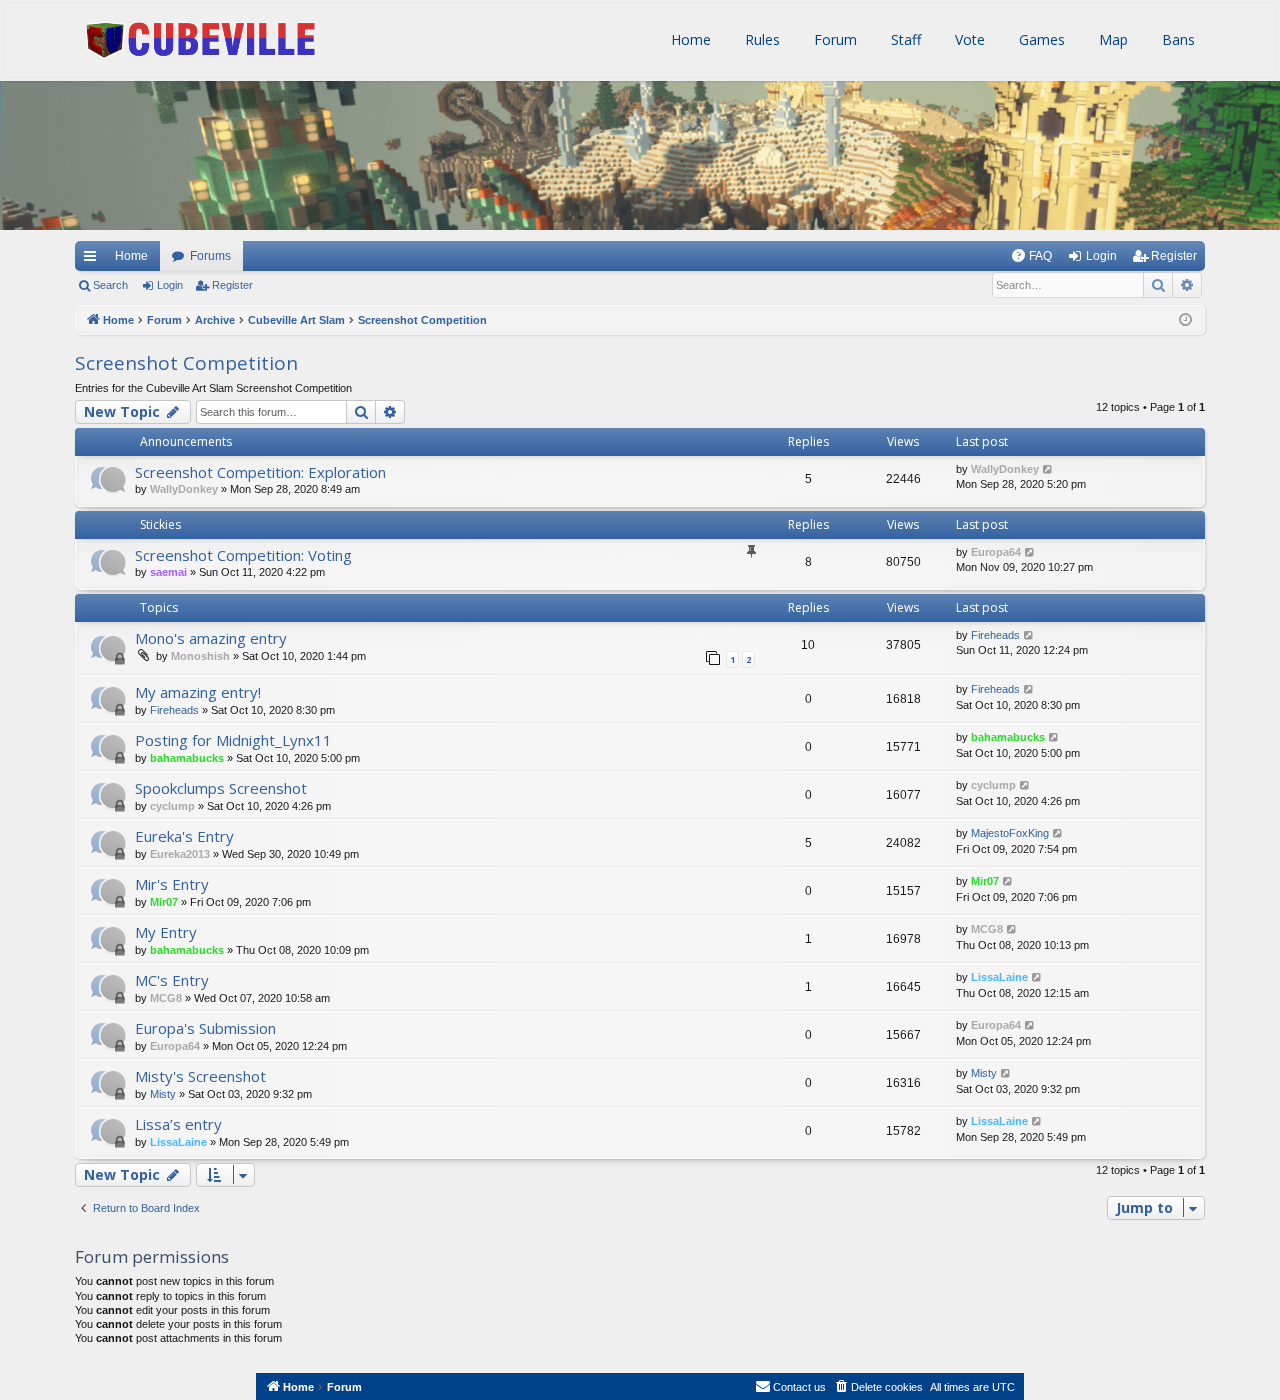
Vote (968, 39)
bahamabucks (187, 758)
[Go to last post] (1048, 469)
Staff (904, 39)
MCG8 (987, 929)
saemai (168, 572)
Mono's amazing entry (211, 638)
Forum (833, 39)
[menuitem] (1031, 256)
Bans (1176, 39)
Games (1040, 39)
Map (1111, 39)
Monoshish (200, 656)
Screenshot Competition (186, 363)
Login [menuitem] (1101, 256)
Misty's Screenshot (200, 1076)
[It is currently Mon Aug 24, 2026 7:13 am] (1185, 320)
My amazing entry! (198, 692)
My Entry (166, 932)
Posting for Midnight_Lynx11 (233, 740)
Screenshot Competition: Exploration (260, 472)
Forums (210, 256)
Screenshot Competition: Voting (243, 555)
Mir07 (164, 902)
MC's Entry (172, 980)
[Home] (135, 140)
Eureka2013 (180, 854)
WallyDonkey (184, 489)
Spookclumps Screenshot (221, 788)
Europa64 (996, 552)
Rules (760, 39)
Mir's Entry (172, 884)
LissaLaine (999, 977)
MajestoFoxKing (1010, 833)
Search (110, 285)
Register (232, 285)
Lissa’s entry (178, 1124)
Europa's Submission (205, 1028)
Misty (163, 1094)
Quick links (89, 256)
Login (170, 285)
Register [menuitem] (1174, 256)
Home (689, 39)
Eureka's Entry (184, 836)
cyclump (172, 806)
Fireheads (995, 635)
